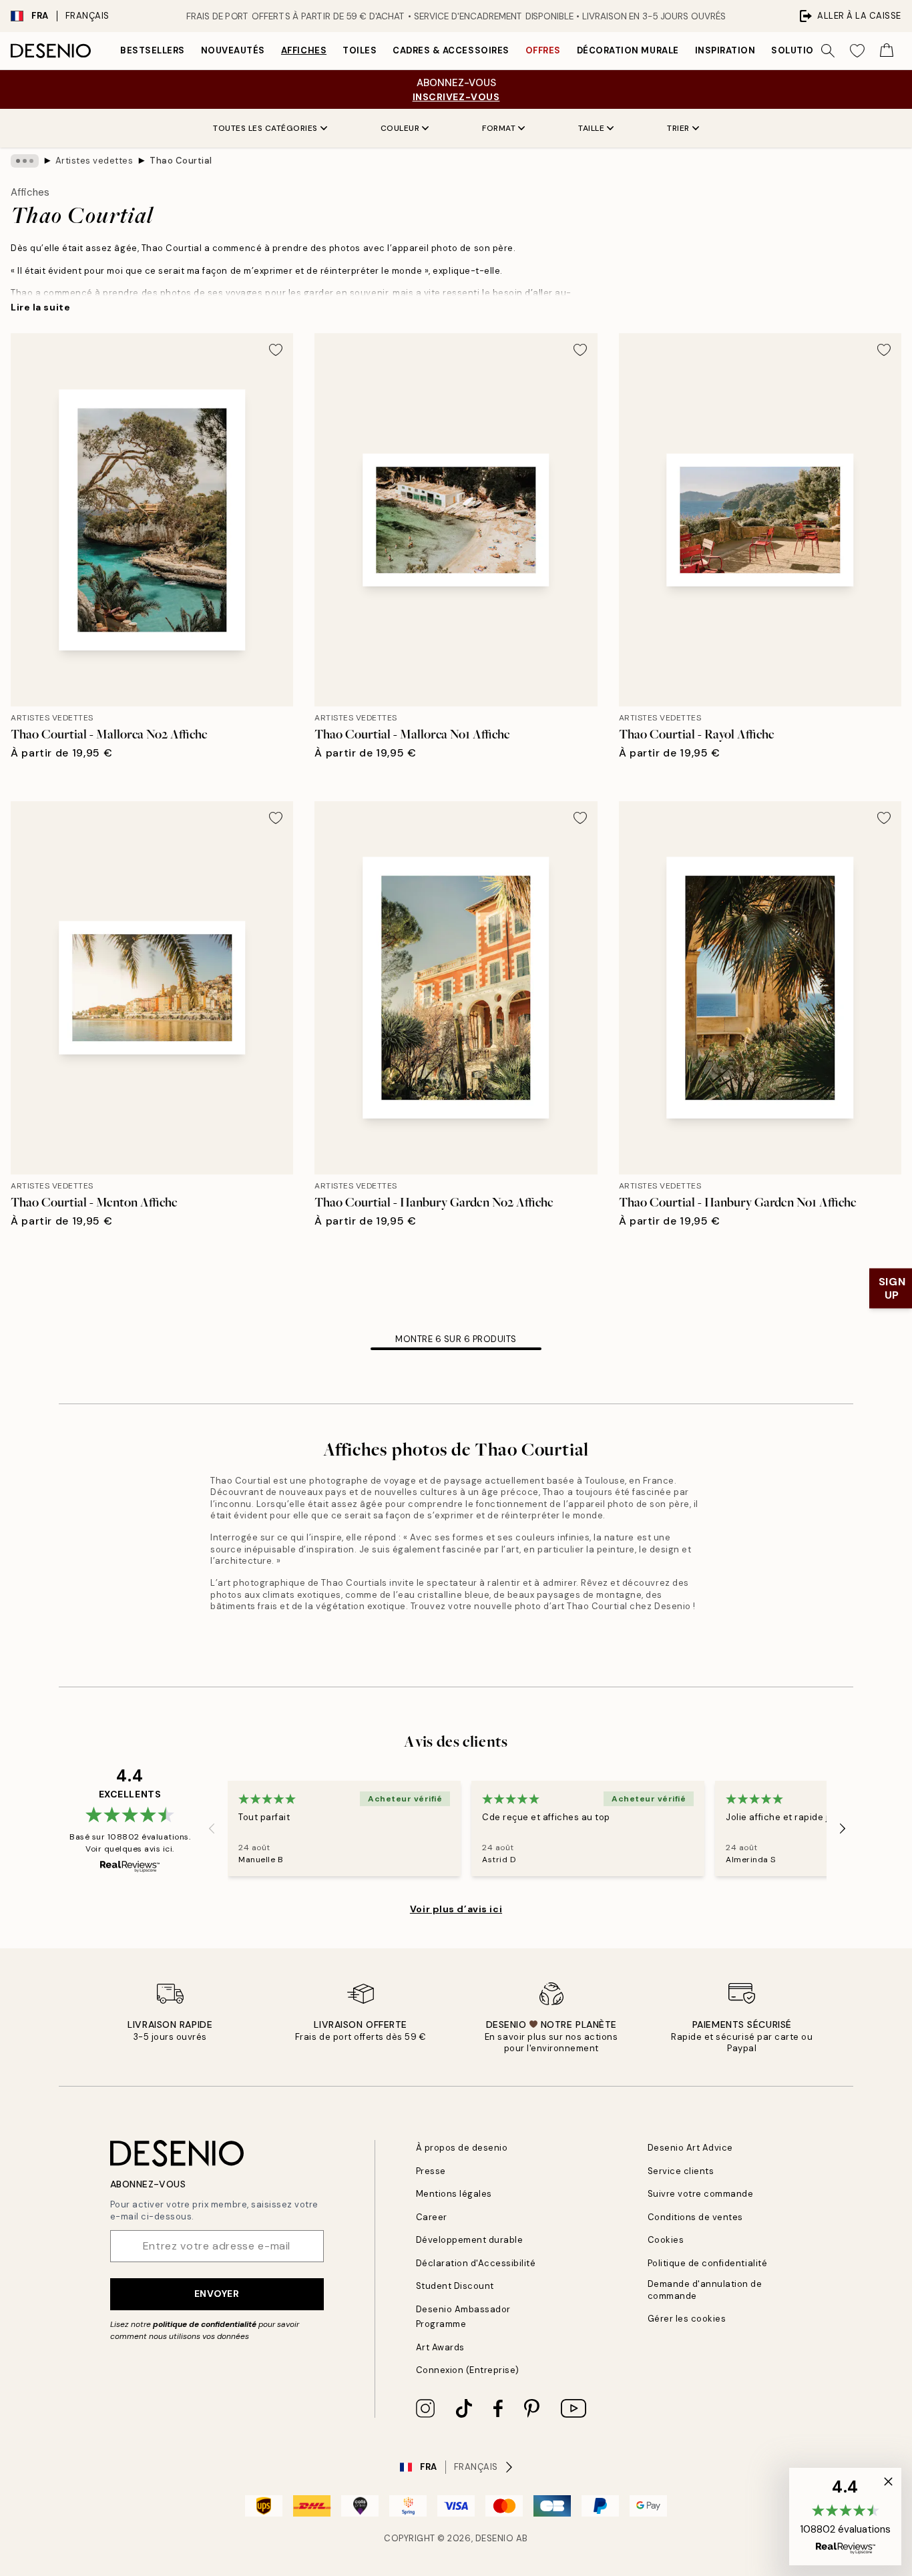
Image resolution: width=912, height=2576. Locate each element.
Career (432, 2217)
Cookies (666, 2240)
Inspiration (725, 50)
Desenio (495, 2538)
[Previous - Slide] (212, 1829)
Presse (431, 2171)
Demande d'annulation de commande (705, 2290)
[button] (845, 2517)
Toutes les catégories (265, 128)
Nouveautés (233, 50)
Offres (543, 50)
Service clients (681, 2171)
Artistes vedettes (94, 161)
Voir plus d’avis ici (456, 1909)
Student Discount (455, 2286)
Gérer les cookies (687, 2319)
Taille (591, 128)
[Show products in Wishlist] (857, 51)
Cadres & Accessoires (451, 50)
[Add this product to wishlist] (276, 350)
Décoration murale (628, 50)
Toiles (360, 50)
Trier (678, 128)
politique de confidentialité (205, 2324)
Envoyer (217, 2294)
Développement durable (470, 2240)
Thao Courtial (181, 161)
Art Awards (440, 2347)
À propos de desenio (462, 2148)
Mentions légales (454, 2194)
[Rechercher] (828, 51)
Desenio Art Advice (690, 2148)
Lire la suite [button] (40, 307)
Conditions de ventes (695, 2217)
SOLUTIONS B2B (810, 50)
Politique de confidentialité (708, 2263)
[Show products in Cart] (887, 51)
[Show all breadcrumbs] (25, 161)
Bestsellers (153, 50)
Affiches (304, 50)
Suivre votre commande (701, 2194)
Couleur (400, 128)
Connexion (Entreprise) (468, 2370)
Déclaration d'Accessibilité (476, 2263)
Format (499, 128)
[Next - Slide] (843, 1829)
